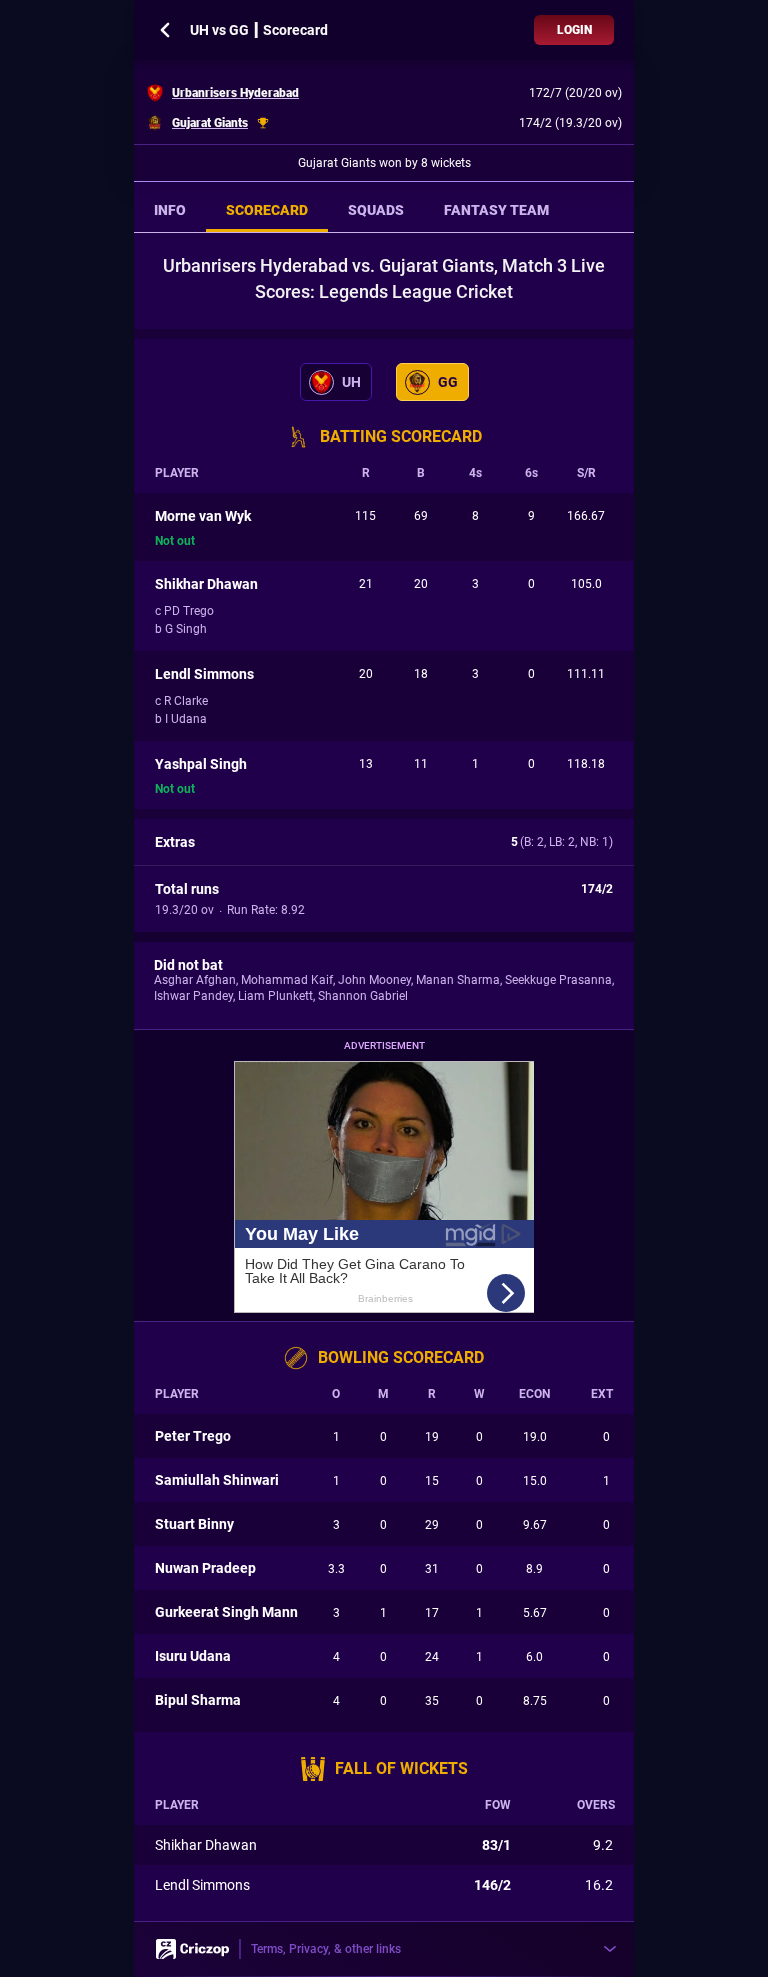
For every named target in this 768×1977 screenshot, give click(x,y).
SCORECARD (267, 210)
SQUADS (376, 210)
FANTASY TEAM (496, 210)
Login (574, 30)
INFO (170, 210)
